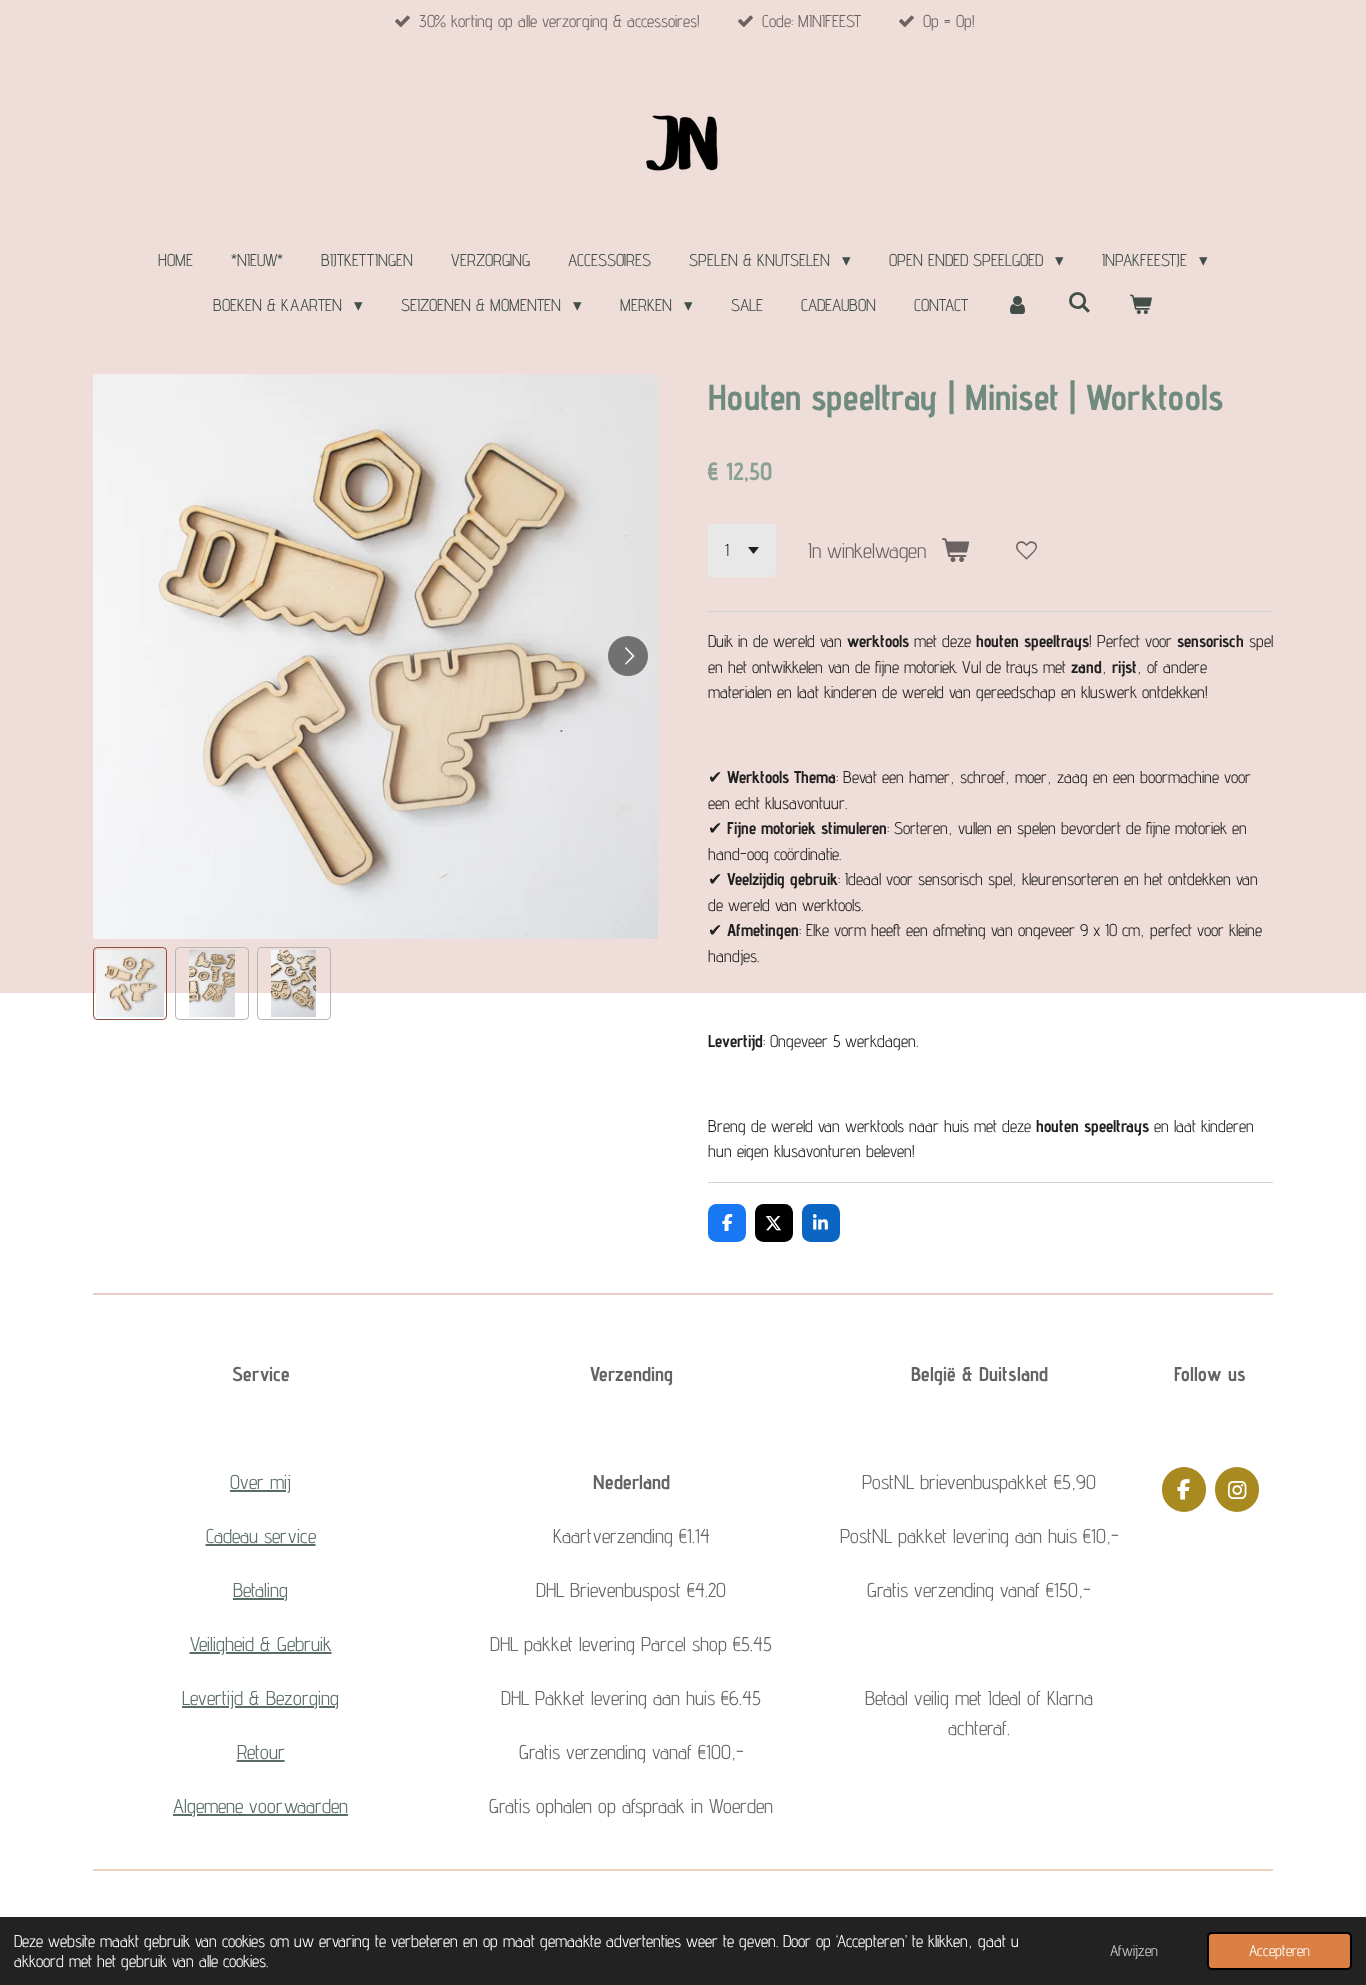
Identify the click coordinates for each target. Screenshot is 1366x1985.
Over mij (260, 1482)
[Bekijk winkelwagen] (1141, 306)
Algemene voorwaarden (260, 1806)
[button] (130, 984)
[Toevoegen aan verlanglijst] (1026, 550)
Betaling (260, 1590)
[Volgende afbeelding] (628, 656)
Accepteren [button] (1279, 1950)
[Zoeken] (1079, 303)
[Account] (1018, 306)
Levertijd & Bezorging (260, 1698)
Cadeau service (261, 1536)
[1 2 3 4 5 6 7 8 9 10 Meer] (742, 550)
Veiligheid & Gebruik (261, 1644)
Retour (261, 1752)
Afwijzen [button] (1134, 1950)
